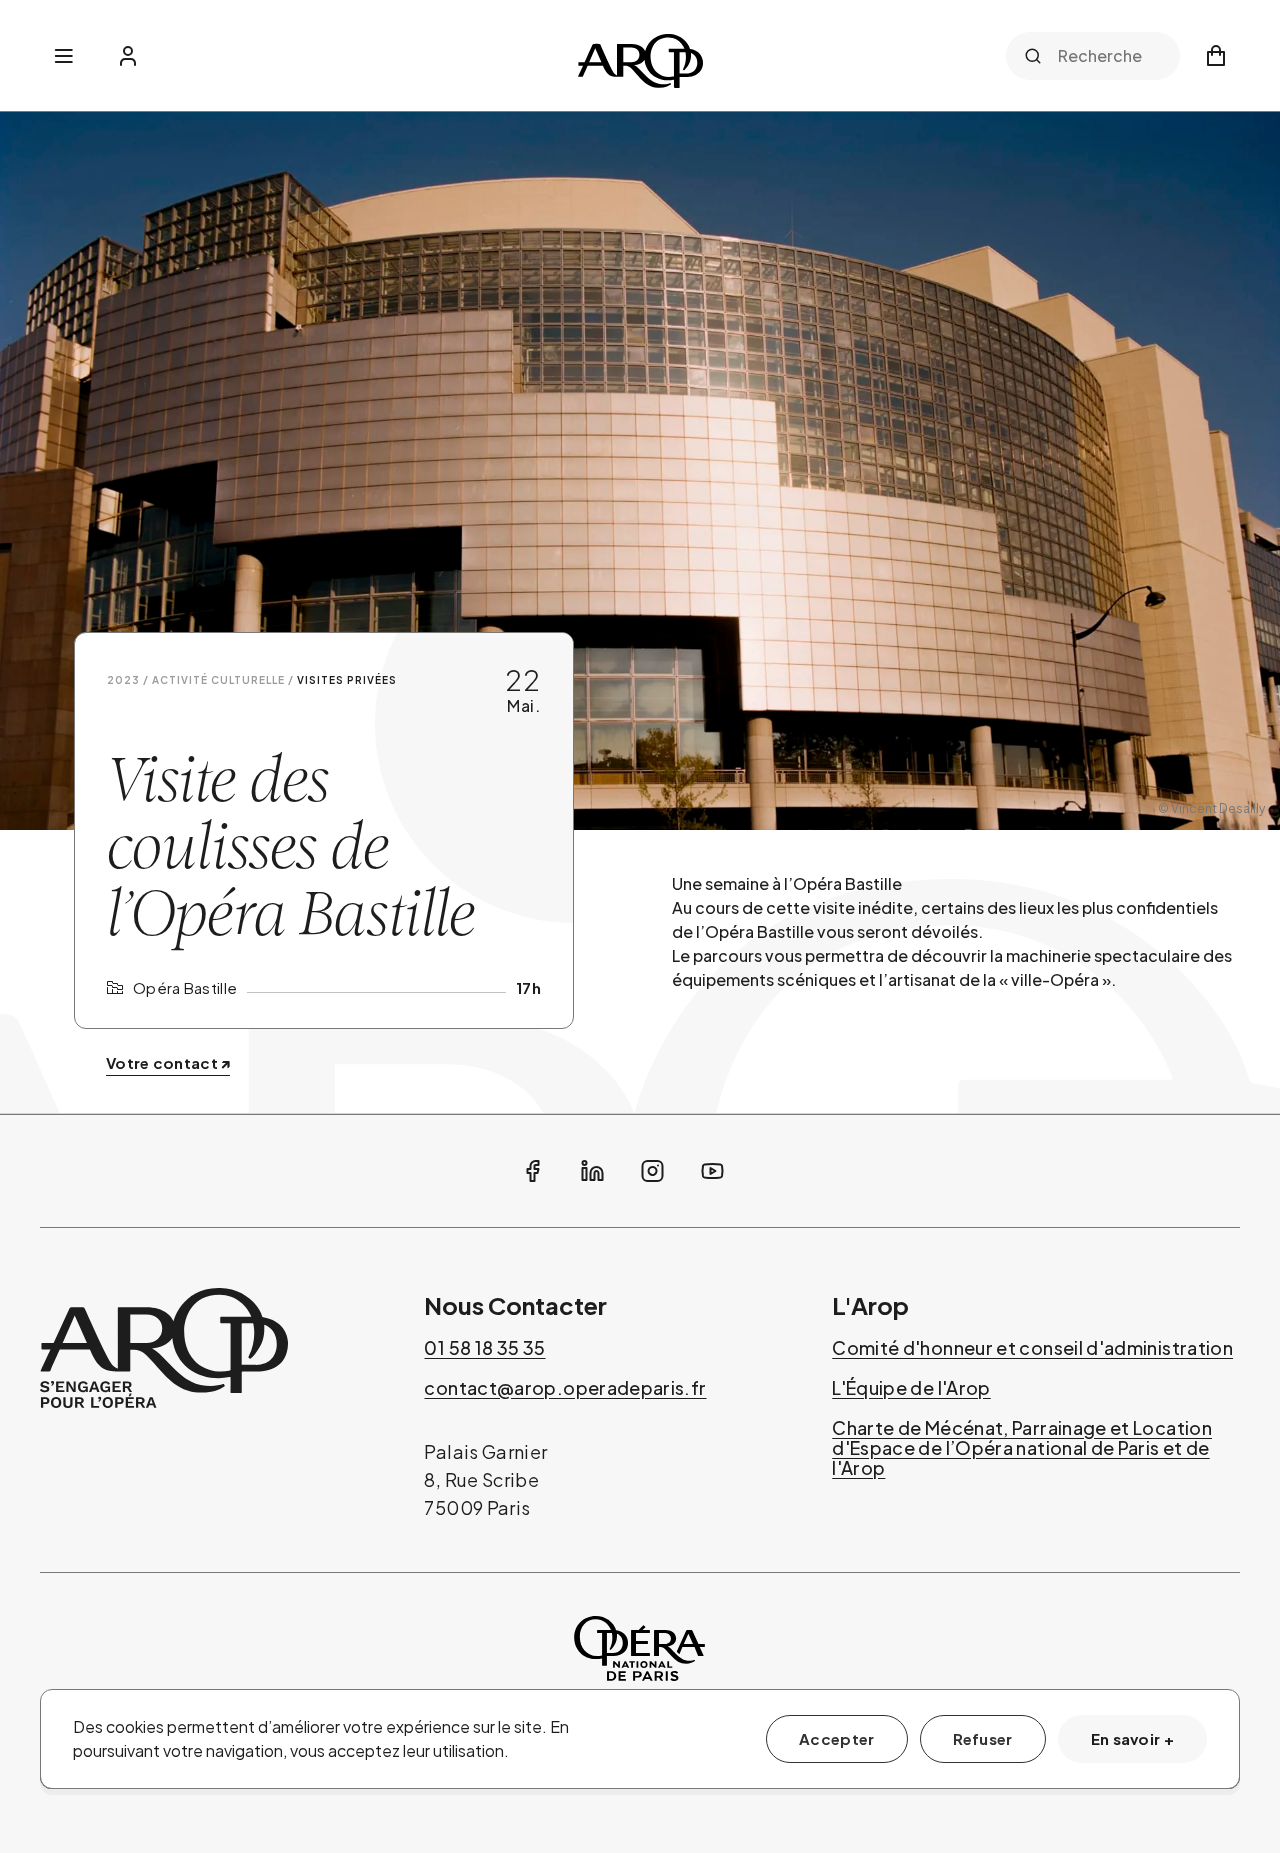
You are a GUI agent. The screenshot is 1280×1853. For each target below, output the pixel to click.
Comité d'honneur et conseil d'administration (1032, 1348)
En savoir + (1132, 1738)
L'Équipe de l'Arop (911, 1388)
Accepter (836, 1738)
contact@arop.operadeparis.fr (565, 1388)
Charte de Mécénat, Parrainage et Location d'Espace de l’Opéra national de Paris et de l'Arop (1022, 1448)
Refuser (983, 1738)
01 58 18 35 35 (484, 1348)
